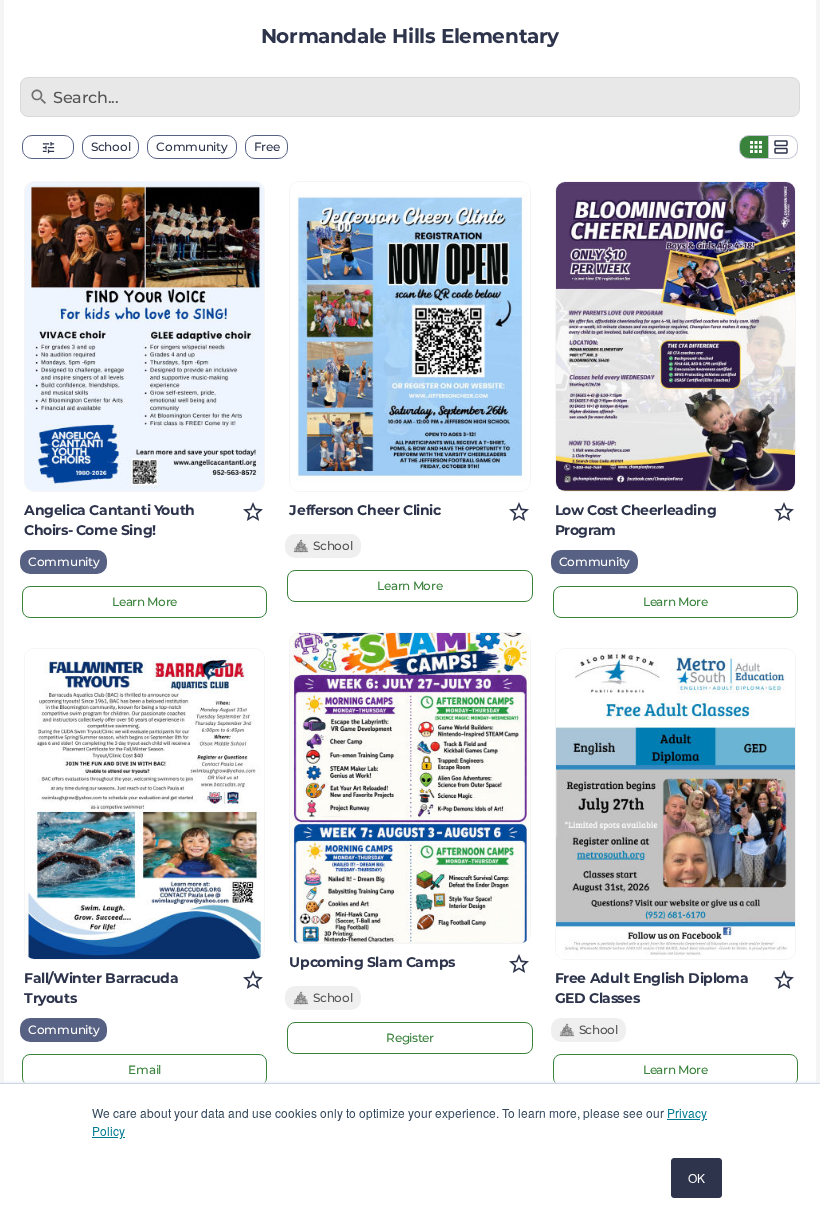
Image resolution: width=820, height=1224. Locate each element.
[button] (48, 147)
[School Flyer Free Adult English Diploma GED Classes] (675, 803)
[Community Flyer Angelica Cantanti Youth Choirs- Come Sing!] (144, 336)
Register (410, 1037)
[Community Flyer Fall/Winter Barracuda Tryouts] (144, 803)
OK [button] (696, 1177)
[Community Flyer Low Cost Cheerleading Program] (675, 336)
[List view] (783, 147)
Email (144, 1069)
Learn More (144, 601)
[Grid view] (754, 147)
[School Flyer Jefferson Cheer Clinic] (409, 336)
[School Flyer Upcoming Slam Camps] (409, 787)
